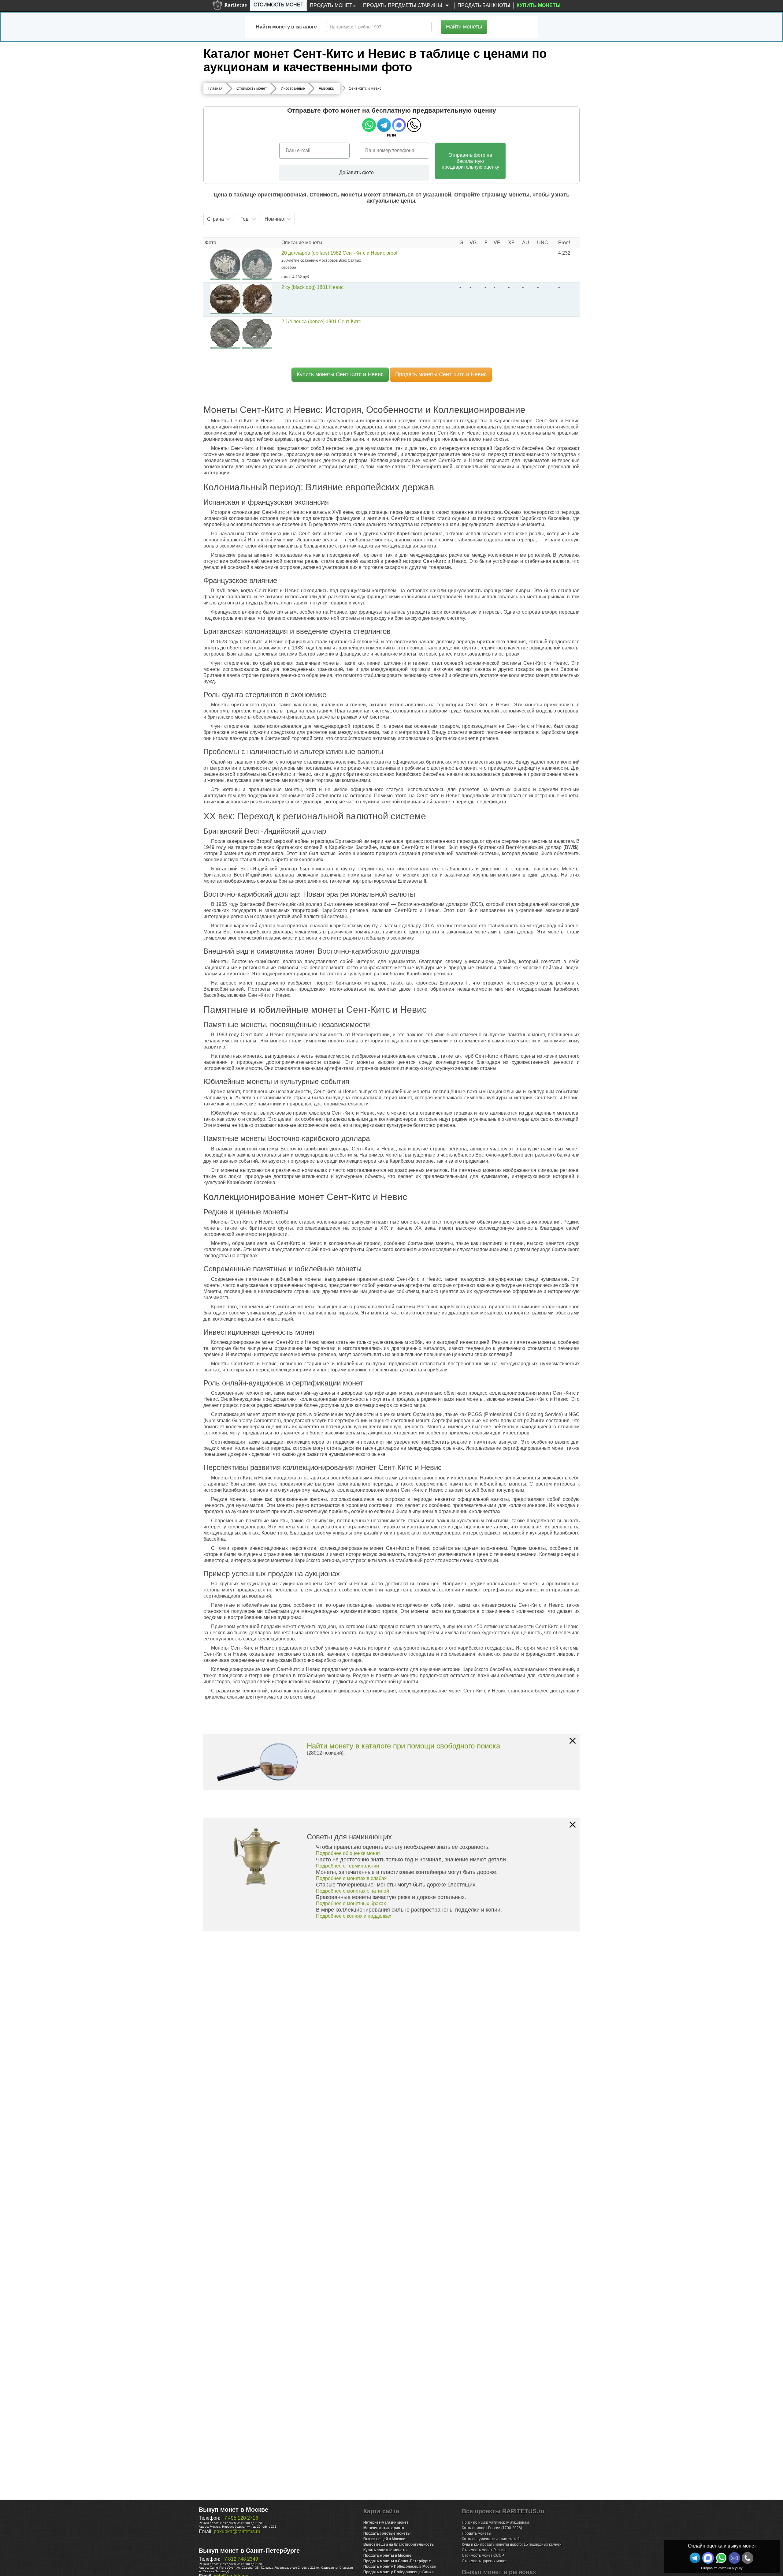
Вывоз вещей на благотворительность (399, 2544)
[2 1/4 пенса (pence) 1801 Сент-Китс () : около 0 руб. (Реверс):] (257, 333)
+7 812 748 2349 (240, 2559)
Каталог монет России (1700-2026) (492, 2528)
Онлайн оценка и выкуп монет (722, 2546)
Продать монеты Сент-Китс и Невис (441, 374)
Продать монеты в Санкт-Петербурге (397, 2561)
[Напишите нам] (708, 2558)
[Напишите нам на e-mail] (734, 2558)
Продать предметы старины (403, 5)
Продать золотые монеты (387, 2533)
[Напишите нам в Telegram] (695, 2558)
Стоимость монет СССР (483, 2555)
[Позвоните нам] (748, 2558)
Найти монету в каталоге (286, 27)
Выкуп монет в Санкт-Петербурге (249, 2551)
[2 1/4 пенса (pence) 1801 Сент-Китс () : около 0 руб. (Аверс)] (225, 333)
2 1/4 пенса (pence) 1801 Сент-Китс (321, 322)
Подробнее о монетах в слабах (351, 1878)
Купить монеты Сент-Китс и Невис (340, 374)
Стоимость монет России (484, 2550)
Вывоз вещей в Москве (384, 2539)
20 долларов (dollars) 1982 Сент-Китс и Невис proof (339, 253)
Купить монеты (539, 5)
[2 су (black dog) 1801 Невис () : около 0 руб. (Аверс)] (225, 299)
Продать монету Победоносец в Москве (400, 2567)
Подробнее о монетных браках (351, 1903)
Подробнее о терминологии (347, 1866)
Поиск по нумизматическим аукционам (495, 2522)
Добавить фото (356, 172)
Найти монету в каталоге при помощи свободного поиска (403, 1746)
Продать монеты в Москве (387, 2555)
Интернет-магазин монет (386, 2522)
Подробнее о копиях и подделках (354, 1916)
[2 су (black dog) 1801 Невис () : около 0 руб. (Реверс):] (257, 299)
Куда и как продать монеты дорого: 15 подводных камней (512, 2544)
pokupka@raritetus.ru (237, 2531)
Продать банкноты (484, 5)
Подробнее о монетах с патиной (353, 1891)
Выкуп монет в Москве (234, 2510)
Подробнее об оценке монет (348, 1853)
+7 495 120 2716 (240, 2518)
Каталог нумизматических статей (491, 2539)
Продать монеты (333, 5)
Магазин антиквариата (384, 2528)
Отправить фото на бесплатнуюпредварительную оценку (470, 161)
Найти (464, 27)
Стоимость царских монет (484, 2561)
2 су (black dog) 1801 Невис (312, 287)
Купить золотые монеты (385, 2550)
